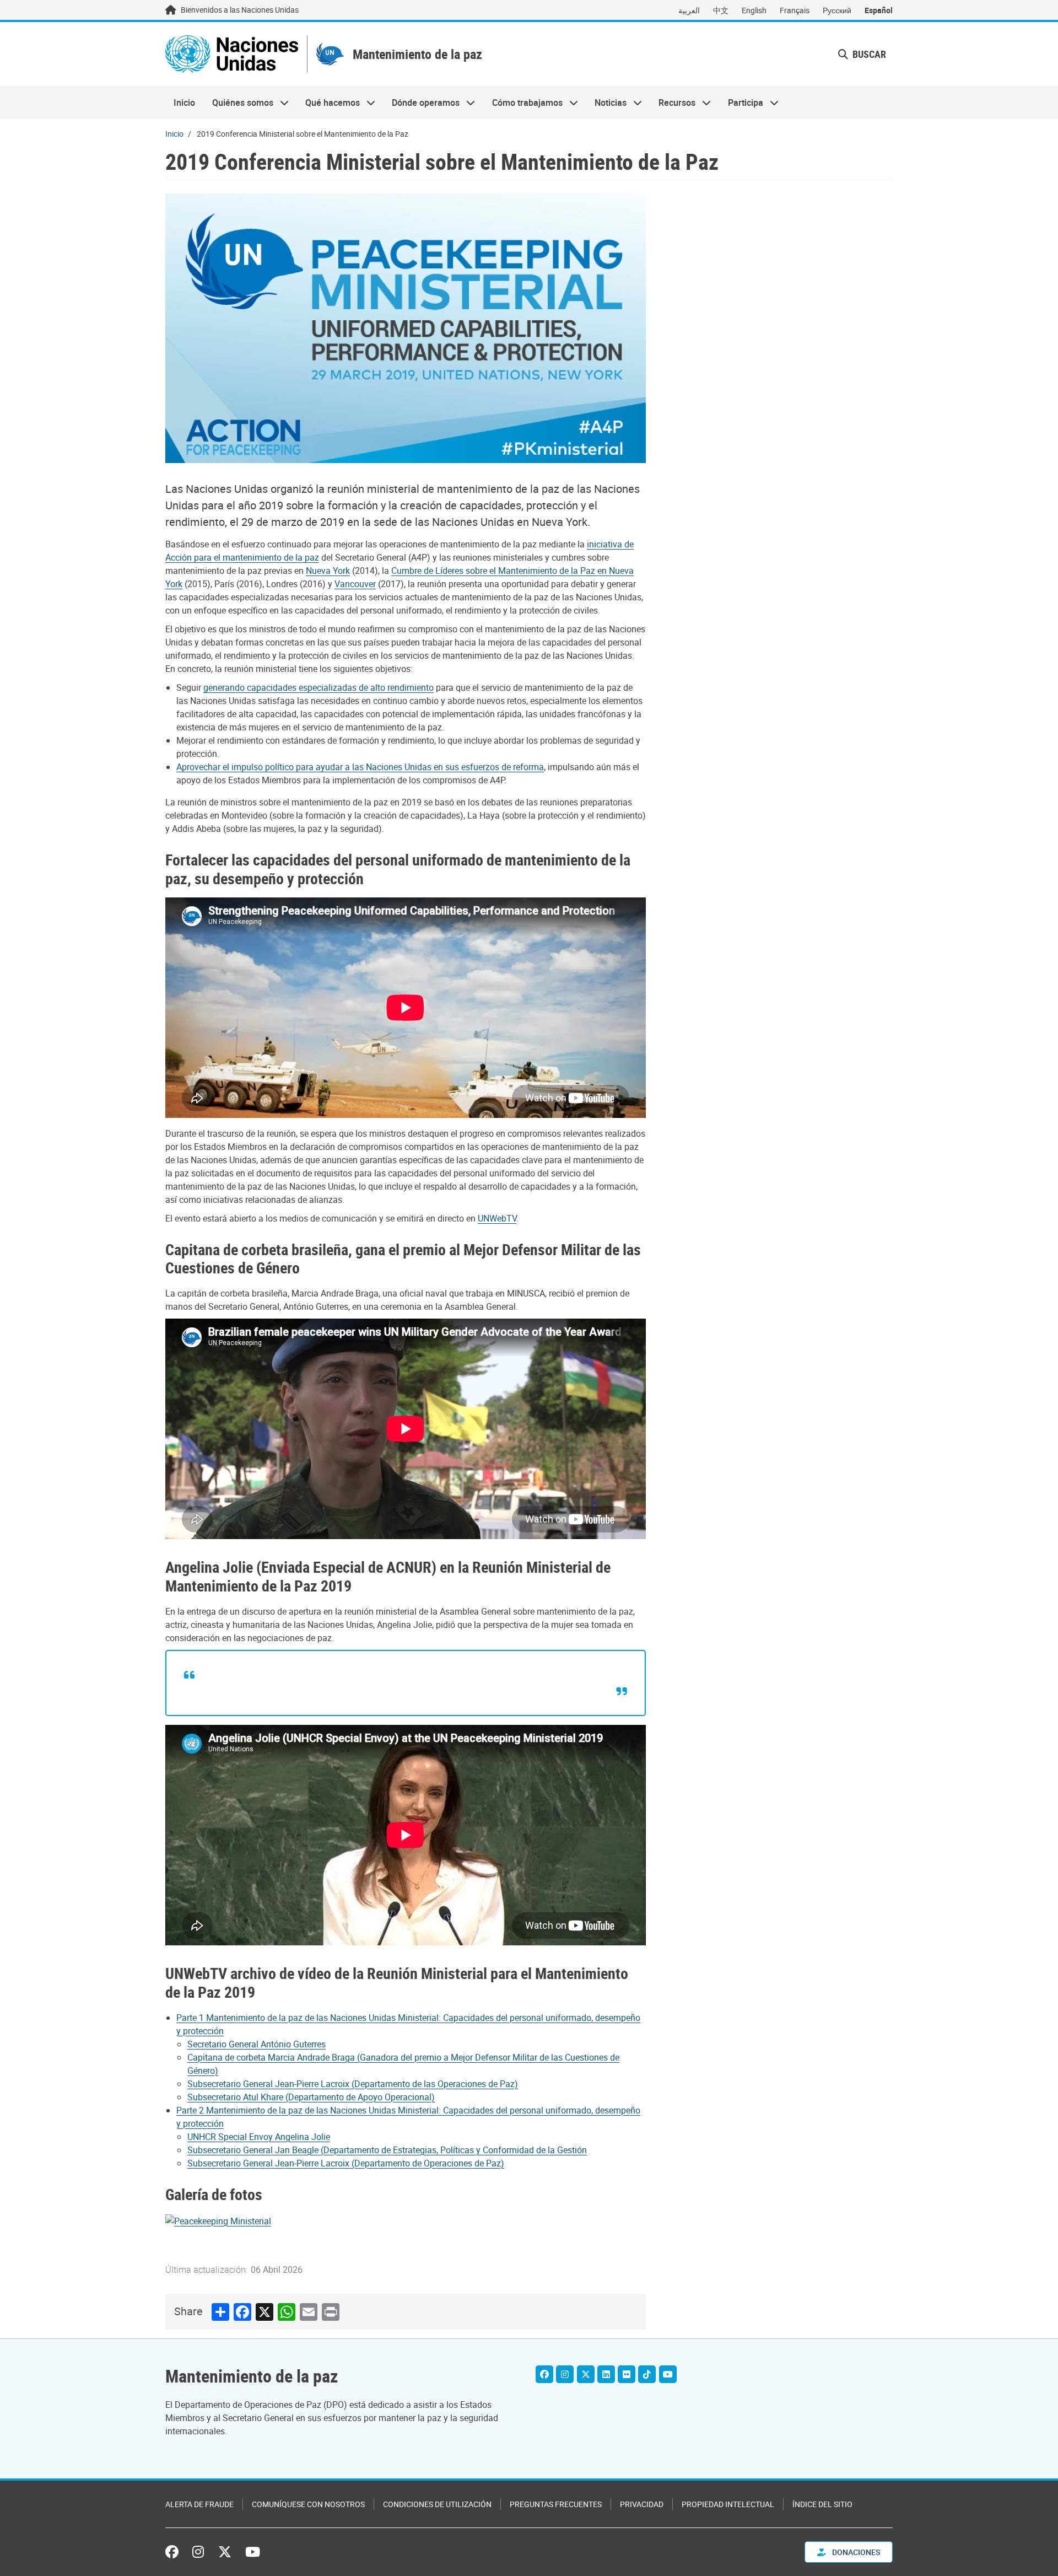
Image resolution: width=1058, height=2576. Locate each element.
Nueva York (328, 571)
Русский (837, 10)
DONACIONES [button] (855, 2552)
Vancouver (355, 584)
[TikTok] (647, 2374)
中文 (721, 10)
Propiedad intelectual (728, 2504)
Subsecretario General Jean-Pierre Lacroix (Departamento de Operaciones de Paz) (346, 2163)
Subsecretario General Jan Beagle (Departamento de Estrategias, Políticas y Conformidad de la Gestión (387, 2150)
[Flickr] (627, 2374)
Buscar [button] (868, 54)
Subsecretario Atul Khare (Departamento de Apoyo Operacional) (311, 2097)
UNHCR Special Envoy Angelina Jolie (259, 2137)
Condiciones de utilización (437, 2504)
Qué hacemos (328, 103)
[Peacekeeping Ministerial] (218, 2220)
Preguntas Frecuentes (556, 2504)
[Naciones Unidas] (232, 54)
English (754, 10)
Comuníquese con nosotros (308, 2504)
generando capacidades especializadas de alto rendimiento (319, 687)
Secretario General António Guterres (257, 2044)
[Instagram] (565, 2374)
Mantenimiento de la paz (417, 54)
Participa (741, 103)
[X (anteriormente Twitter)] (225, 2552)
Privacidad (642, 2504)
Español (879, 10)
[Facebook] (544, 2374)
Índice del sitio (822, 2504)
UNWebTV (497, 1218)
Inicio (184, 103)
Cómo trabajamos (523, 103)
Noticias (606, 103)
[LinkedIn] (606, 2374)
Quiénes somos (238, 103)
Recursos (673, 103)
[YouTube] (668, 2374)
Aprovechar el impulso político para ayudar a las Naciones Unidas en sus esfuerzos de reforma (360, 767)
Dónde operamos (422, 103)
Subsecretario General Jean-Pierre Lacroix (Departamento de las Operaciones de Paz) (353, 2084)
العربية (689, 10)
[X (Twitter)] (586, 2374)
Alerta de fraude (199, 2504)
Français (795, 10)
